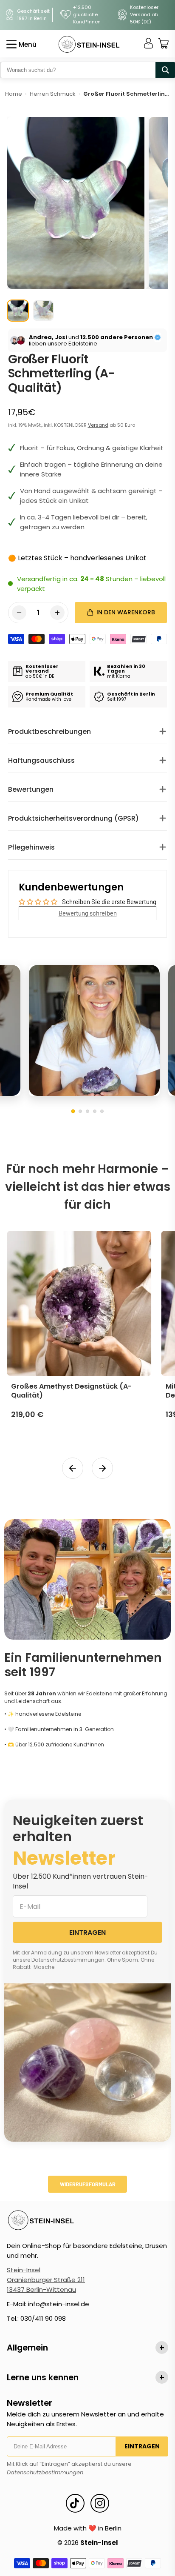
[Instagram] (100, 2503)
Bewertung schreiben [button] (88, 913)
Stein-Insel (24, 2270)
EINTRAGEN (87, 1933)
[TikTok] (75, 2503)
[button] (73, 1111)
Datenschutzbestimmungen (45, 2472)
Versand (98, 425)
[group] (18, 311)
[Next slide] (102, 1468)
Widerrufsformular (88, 2184)
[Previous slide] (73, 1468)
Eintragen (142, 2446)
